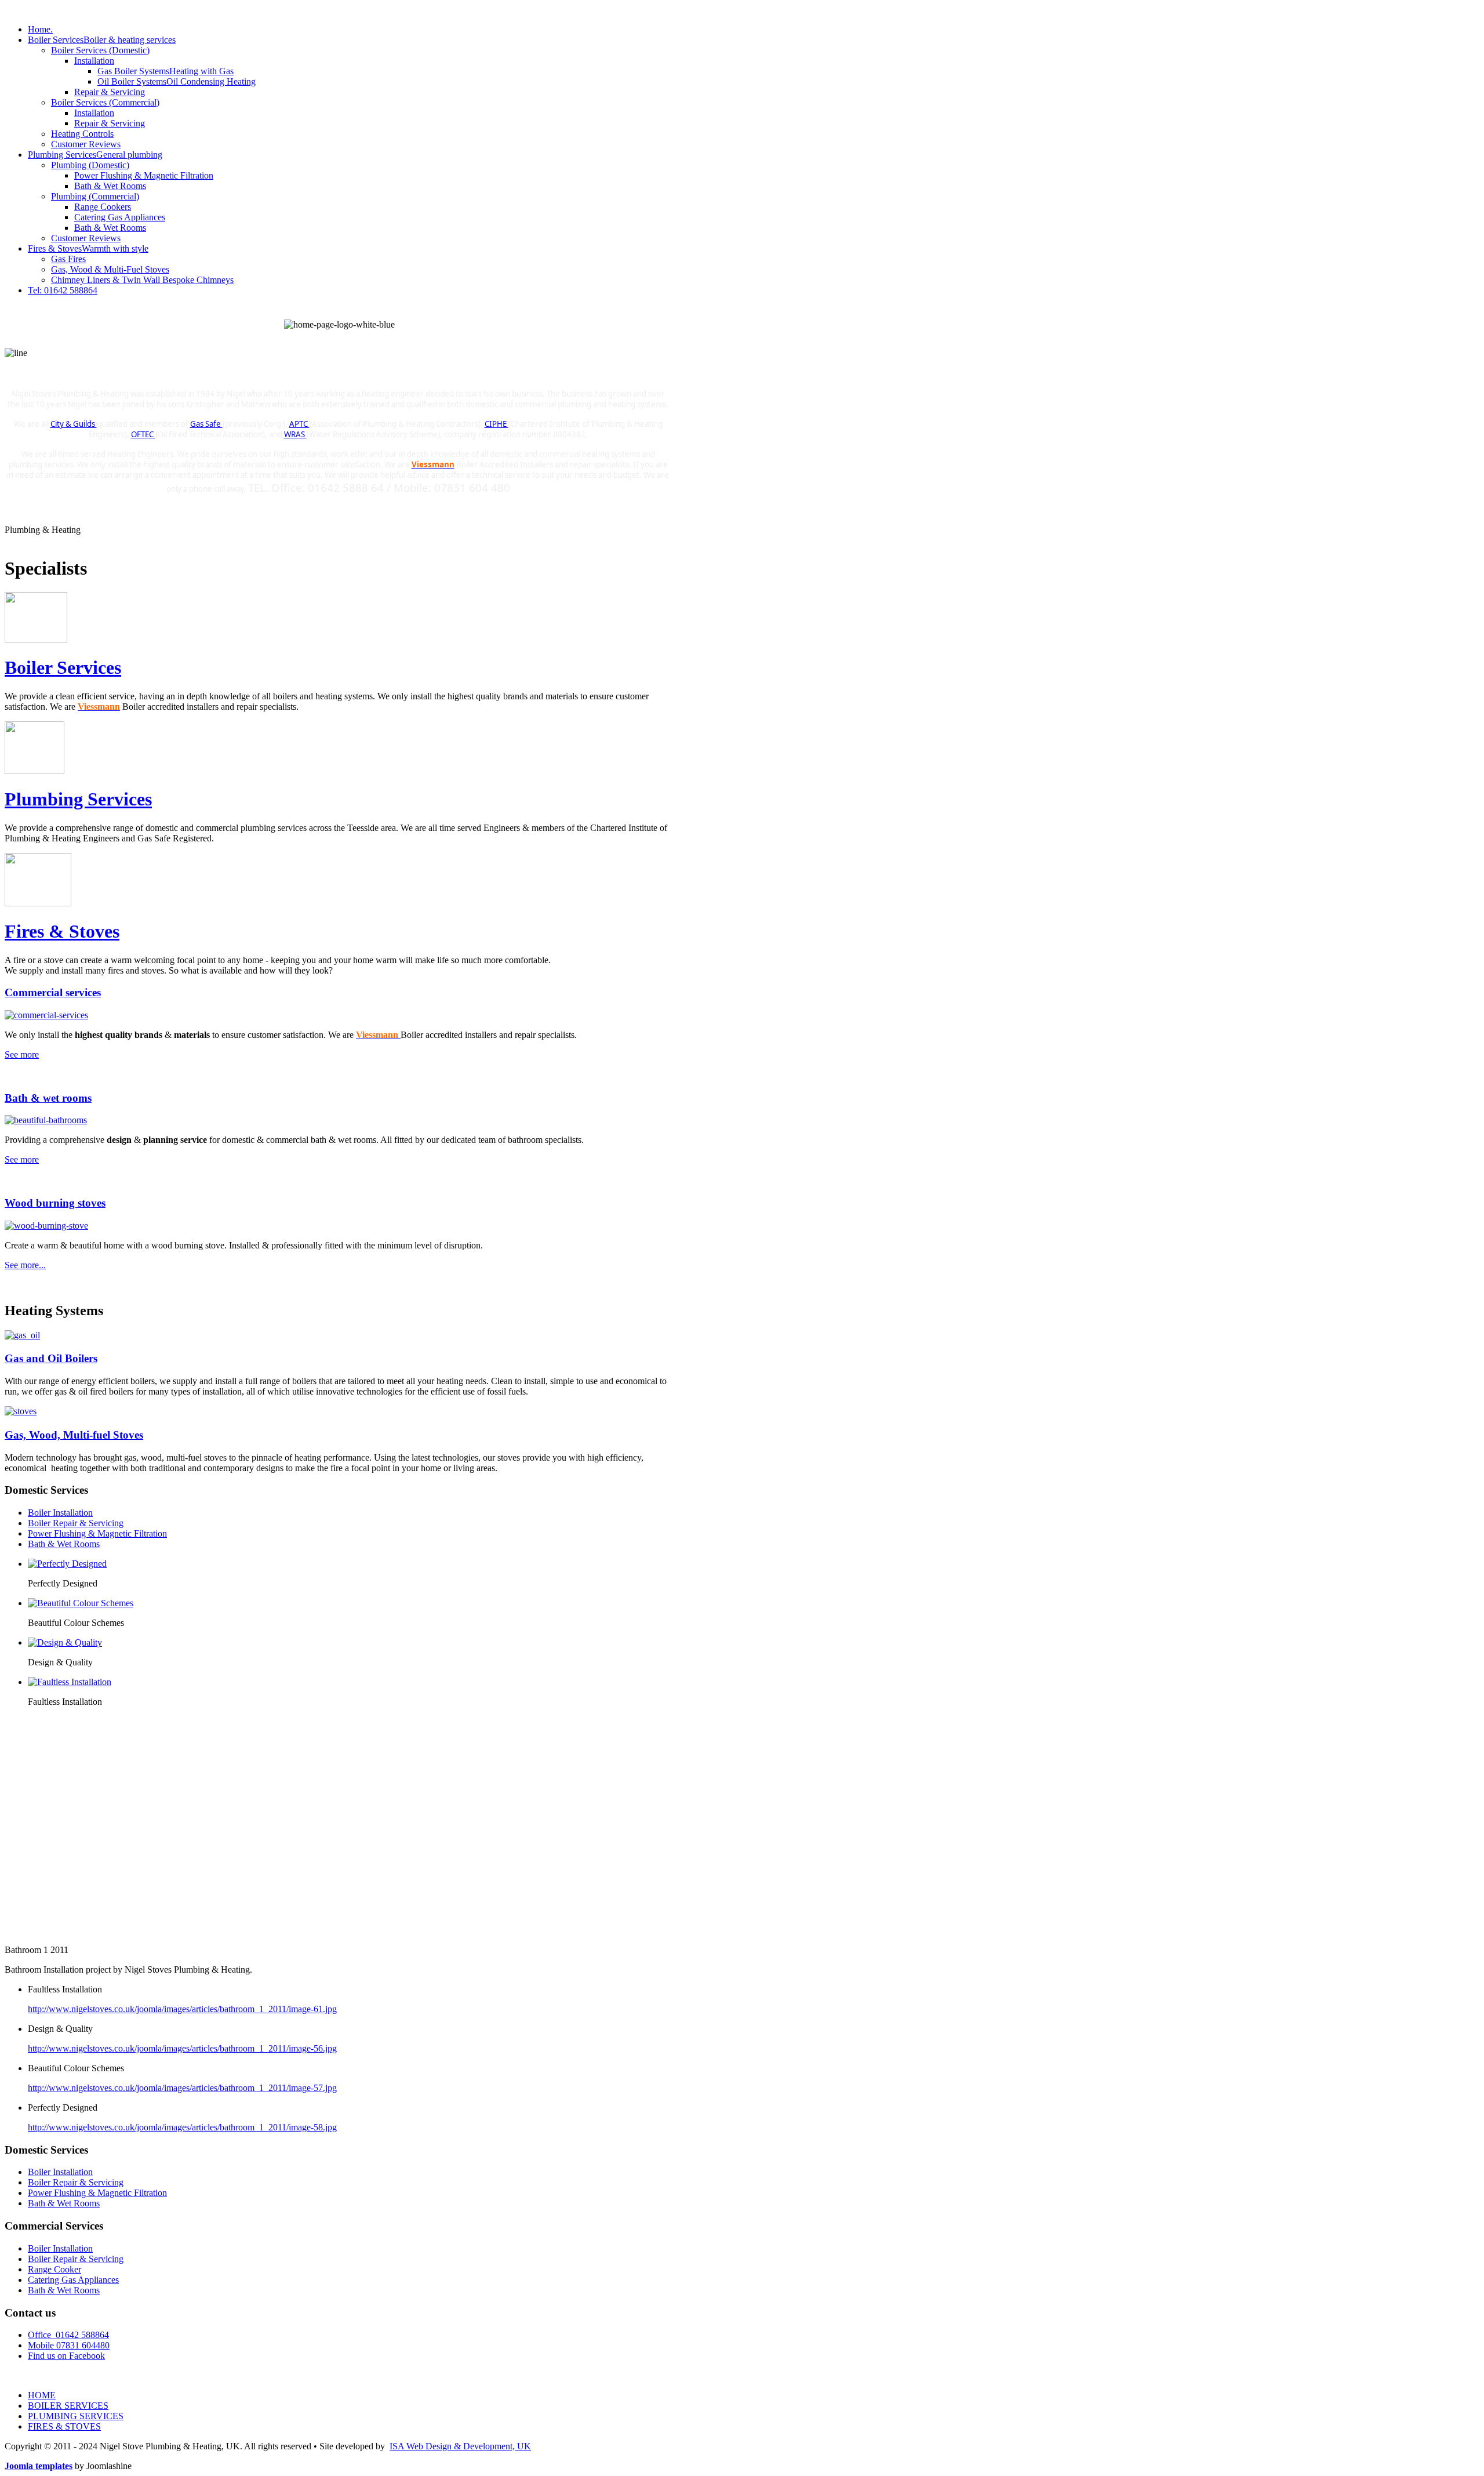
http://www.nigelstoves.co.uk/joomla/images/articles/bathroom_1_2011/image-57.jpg (182, 2088)
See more (22, 1054)
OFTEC (143, 434)
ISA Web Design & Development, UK (460, 2446)
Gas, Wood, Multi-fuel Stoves (74, 1435)
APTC (299, 424)
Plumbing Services (78, 799)
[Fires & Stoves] (22, 1411)
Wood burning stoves (55, 1203)
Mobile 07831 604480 (69, 2345)
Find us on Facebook (66, 2356)
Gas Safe (206, 424)
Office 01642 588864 (68, 2335)
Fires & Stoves (62, 931)
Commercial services (53, 992)
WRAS (295, 434)
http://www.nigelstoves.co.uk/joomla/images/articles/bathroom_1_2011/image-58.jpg (182, 2127)
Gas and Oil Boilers (51, 1358)
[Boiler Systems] (24, 1335)
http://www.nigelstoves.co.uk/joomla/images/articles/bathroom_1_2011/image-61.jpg (182, 2009)
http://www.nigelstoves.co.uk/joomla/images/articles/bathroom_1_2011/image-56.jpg (182, 2048)
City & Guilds (74, 424)
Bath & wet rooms (48, 1098)
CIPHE (497, 424)
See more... (25, 1265)
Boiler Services (63, 667)
